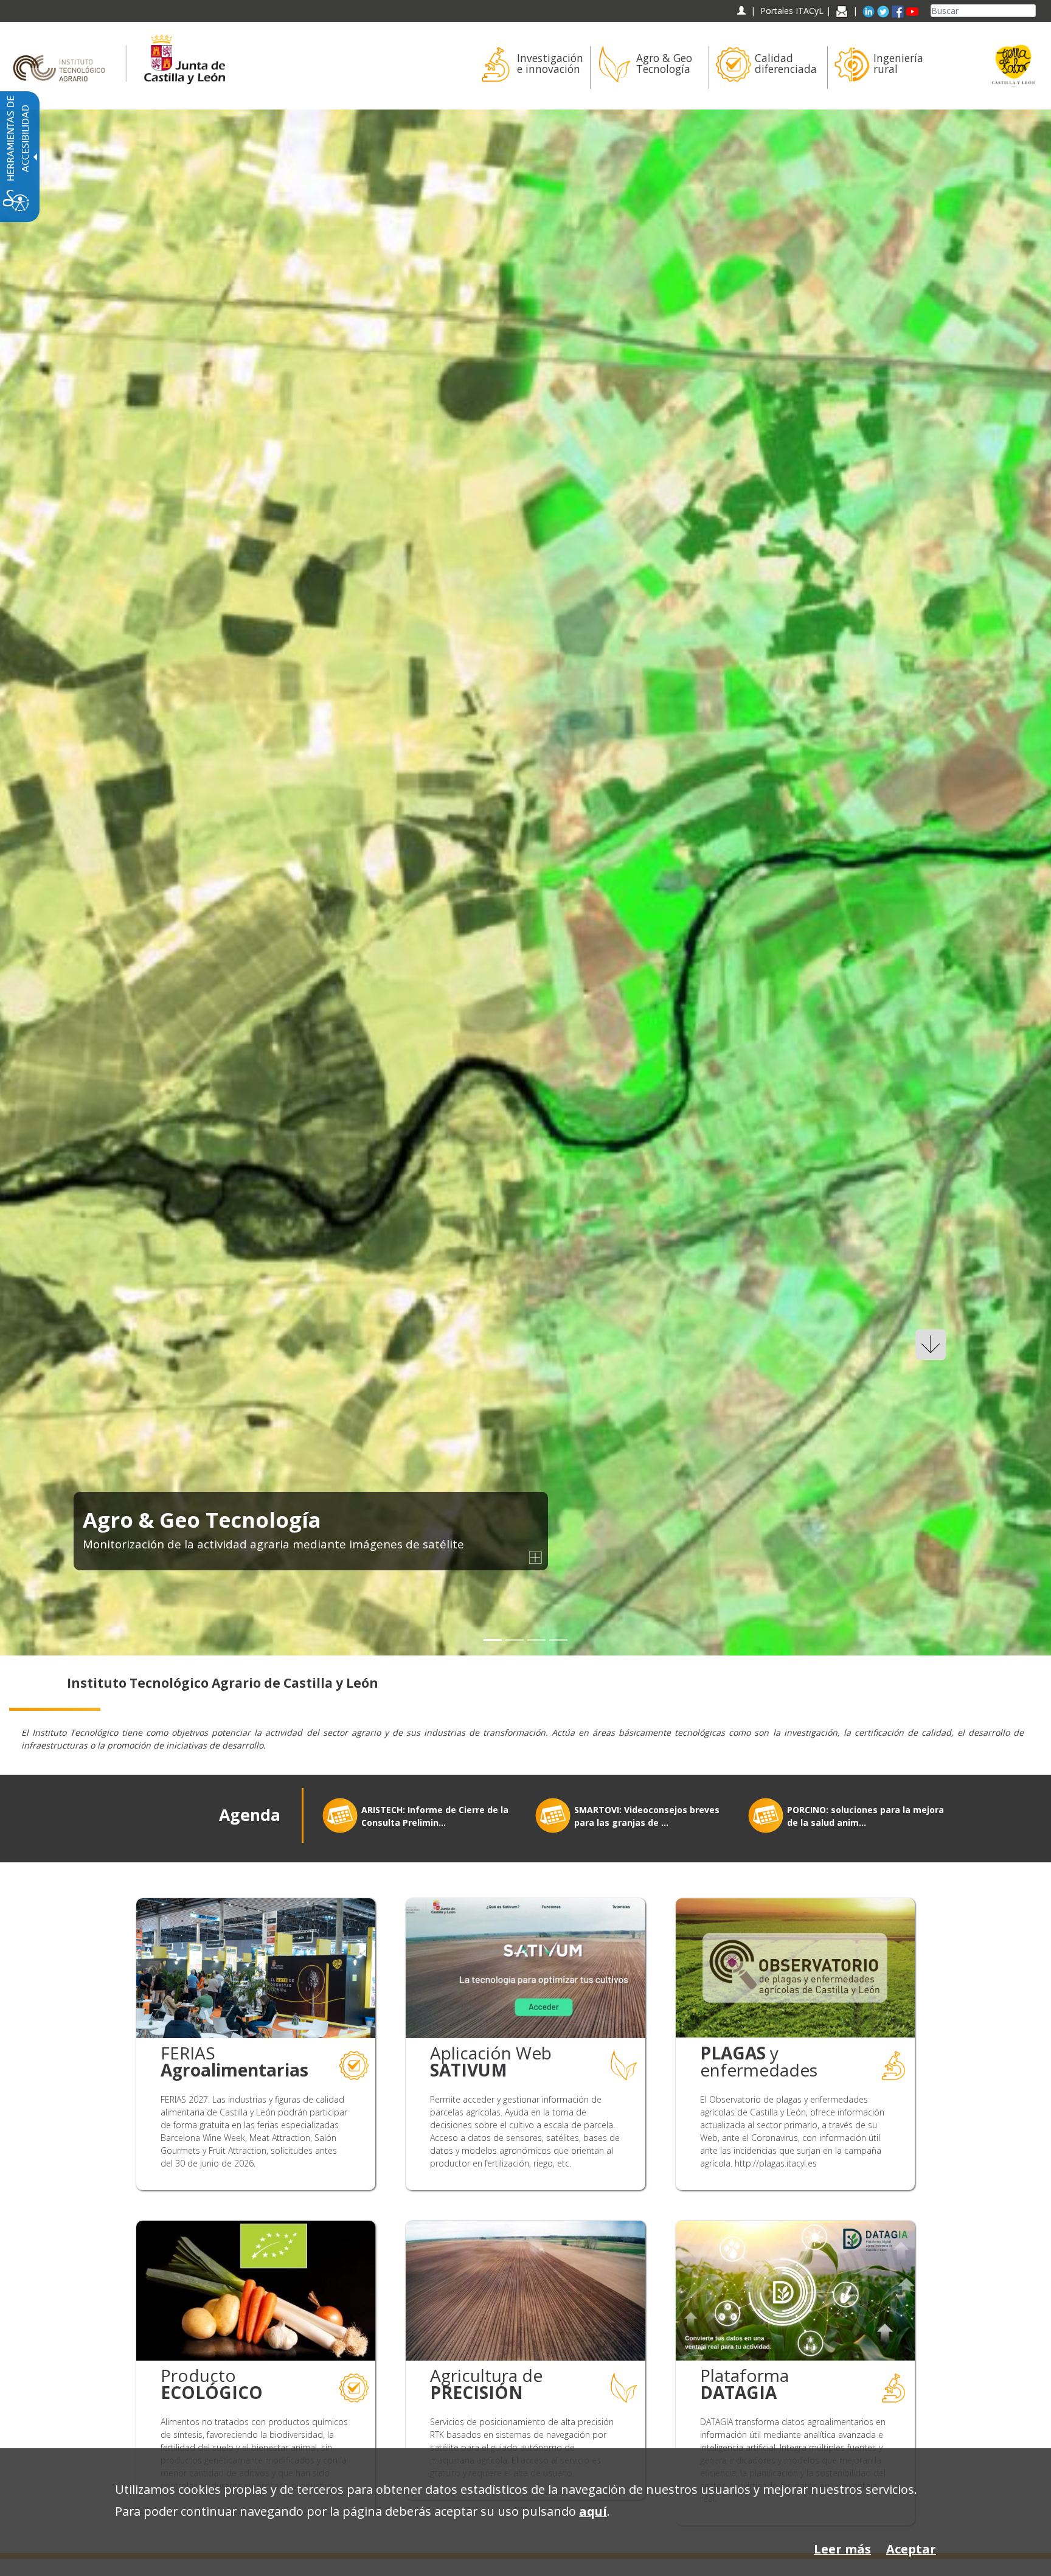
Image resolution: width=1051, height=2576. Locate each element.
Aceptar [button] (911, 2549)
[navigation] (792, 11)
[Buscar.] (1031, 11)
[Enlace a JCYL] (184, 57)
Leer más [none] (842, 2549)
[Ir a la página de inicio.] (63, 57)
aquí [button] (593, 2511)
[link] (525, 882)
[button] (38, 882)
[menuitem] (531, 68)
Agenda (250, 1815)
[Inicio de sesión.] (741, 11)
